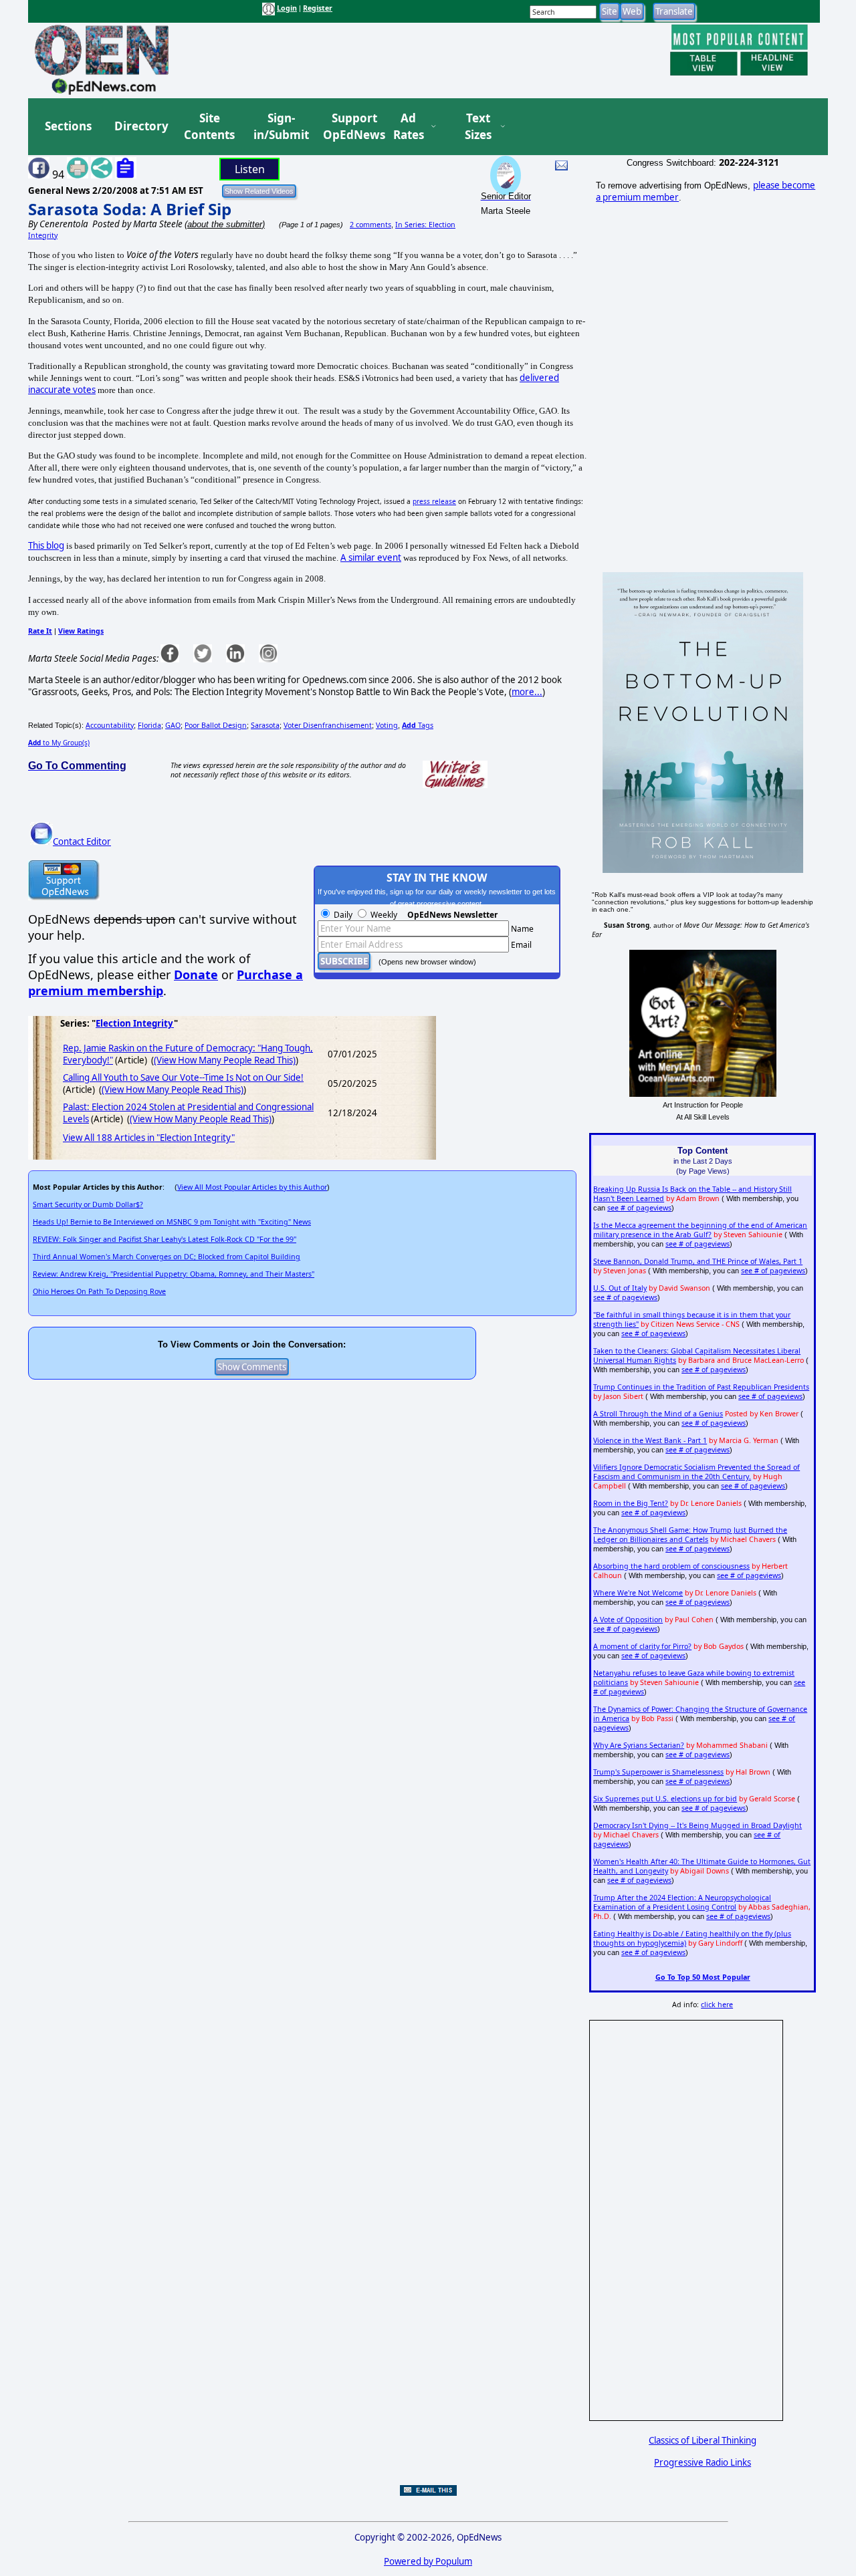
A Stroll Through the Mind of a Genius (658, 1414)
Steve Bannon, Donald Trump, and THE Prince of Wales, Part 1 (698, 1261)
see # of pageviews (639, 1208)
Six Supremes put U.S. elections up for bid (665, 1799)
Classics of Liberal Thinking (703, 2440)
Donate (196, 975)
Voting (387, 725)
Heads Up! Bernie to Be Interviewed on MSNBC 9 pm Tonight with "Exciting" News (172, 1222)
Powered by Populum (428, 2561)
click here (717, 2005)
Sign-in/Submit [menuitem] (280, 127)
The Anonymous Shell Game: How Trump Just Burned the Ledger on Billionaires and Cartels (690, 1535)
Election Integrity (135, 1023)
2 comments (370, 225)
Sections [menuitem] (68, 126)
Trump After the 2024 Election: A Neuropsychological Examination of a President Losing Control (682, 1902)
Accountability (110, 725)
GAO (173, 725)
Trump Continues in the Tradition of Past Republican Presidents (701, 1387)
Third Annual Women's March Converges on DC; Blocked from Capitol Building (167, 1257)
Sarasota (265, 725)
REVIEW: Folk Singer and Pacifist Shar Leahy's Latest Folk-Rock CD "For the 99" (165, 1239)
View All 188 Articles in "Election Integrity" (149, 1138)
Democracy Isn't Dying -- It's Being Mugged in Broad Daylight (698, 1825)
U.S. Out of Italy (620, 1288)
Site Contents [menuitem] (209, 127)
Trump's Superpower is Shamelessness (658, 1772)
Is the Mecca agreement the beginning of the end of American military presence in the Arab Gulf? (700, 1230)
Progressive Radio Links (703, 2462)
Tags (418, 725)
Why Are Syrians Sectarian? (639, 1745)
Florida (149, 725)
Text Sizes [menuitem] (478, 127)
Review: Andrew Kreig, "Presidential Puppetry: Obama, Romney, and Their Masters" (174, 1274)
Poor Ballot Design (216, 725)
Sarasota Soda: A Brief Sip (130, 209)
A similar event (371, 557)
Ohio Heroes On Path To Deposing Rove (99, 1291)
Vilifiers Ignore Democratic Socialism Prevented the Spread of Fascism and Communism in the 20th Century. (697, 1472)
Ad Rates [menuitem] (409, 127)
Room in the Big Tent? (631, 1503)
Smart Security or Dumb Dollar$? (88, 1204)
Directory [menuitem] (140, 126)
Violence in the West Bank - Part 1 (650, 1440)
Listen (250, 169)
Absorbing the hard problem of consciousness (671, 1566)
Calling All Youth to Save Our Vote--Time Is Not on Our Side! (183, 1077)
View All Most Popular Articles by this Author (252, 1187)
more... (527, 692)
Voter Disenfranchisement (328, 725)
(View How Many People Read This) (225, 1060)
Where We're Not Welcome (638, 1593)
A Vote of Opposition (628, 1620)
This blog (46, 545)
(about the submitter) (225, 224)
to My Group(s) (59, 743)
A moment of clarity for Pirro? (642, 1646)
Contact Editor (82, 842)
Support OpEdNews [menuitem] (349, 127)
